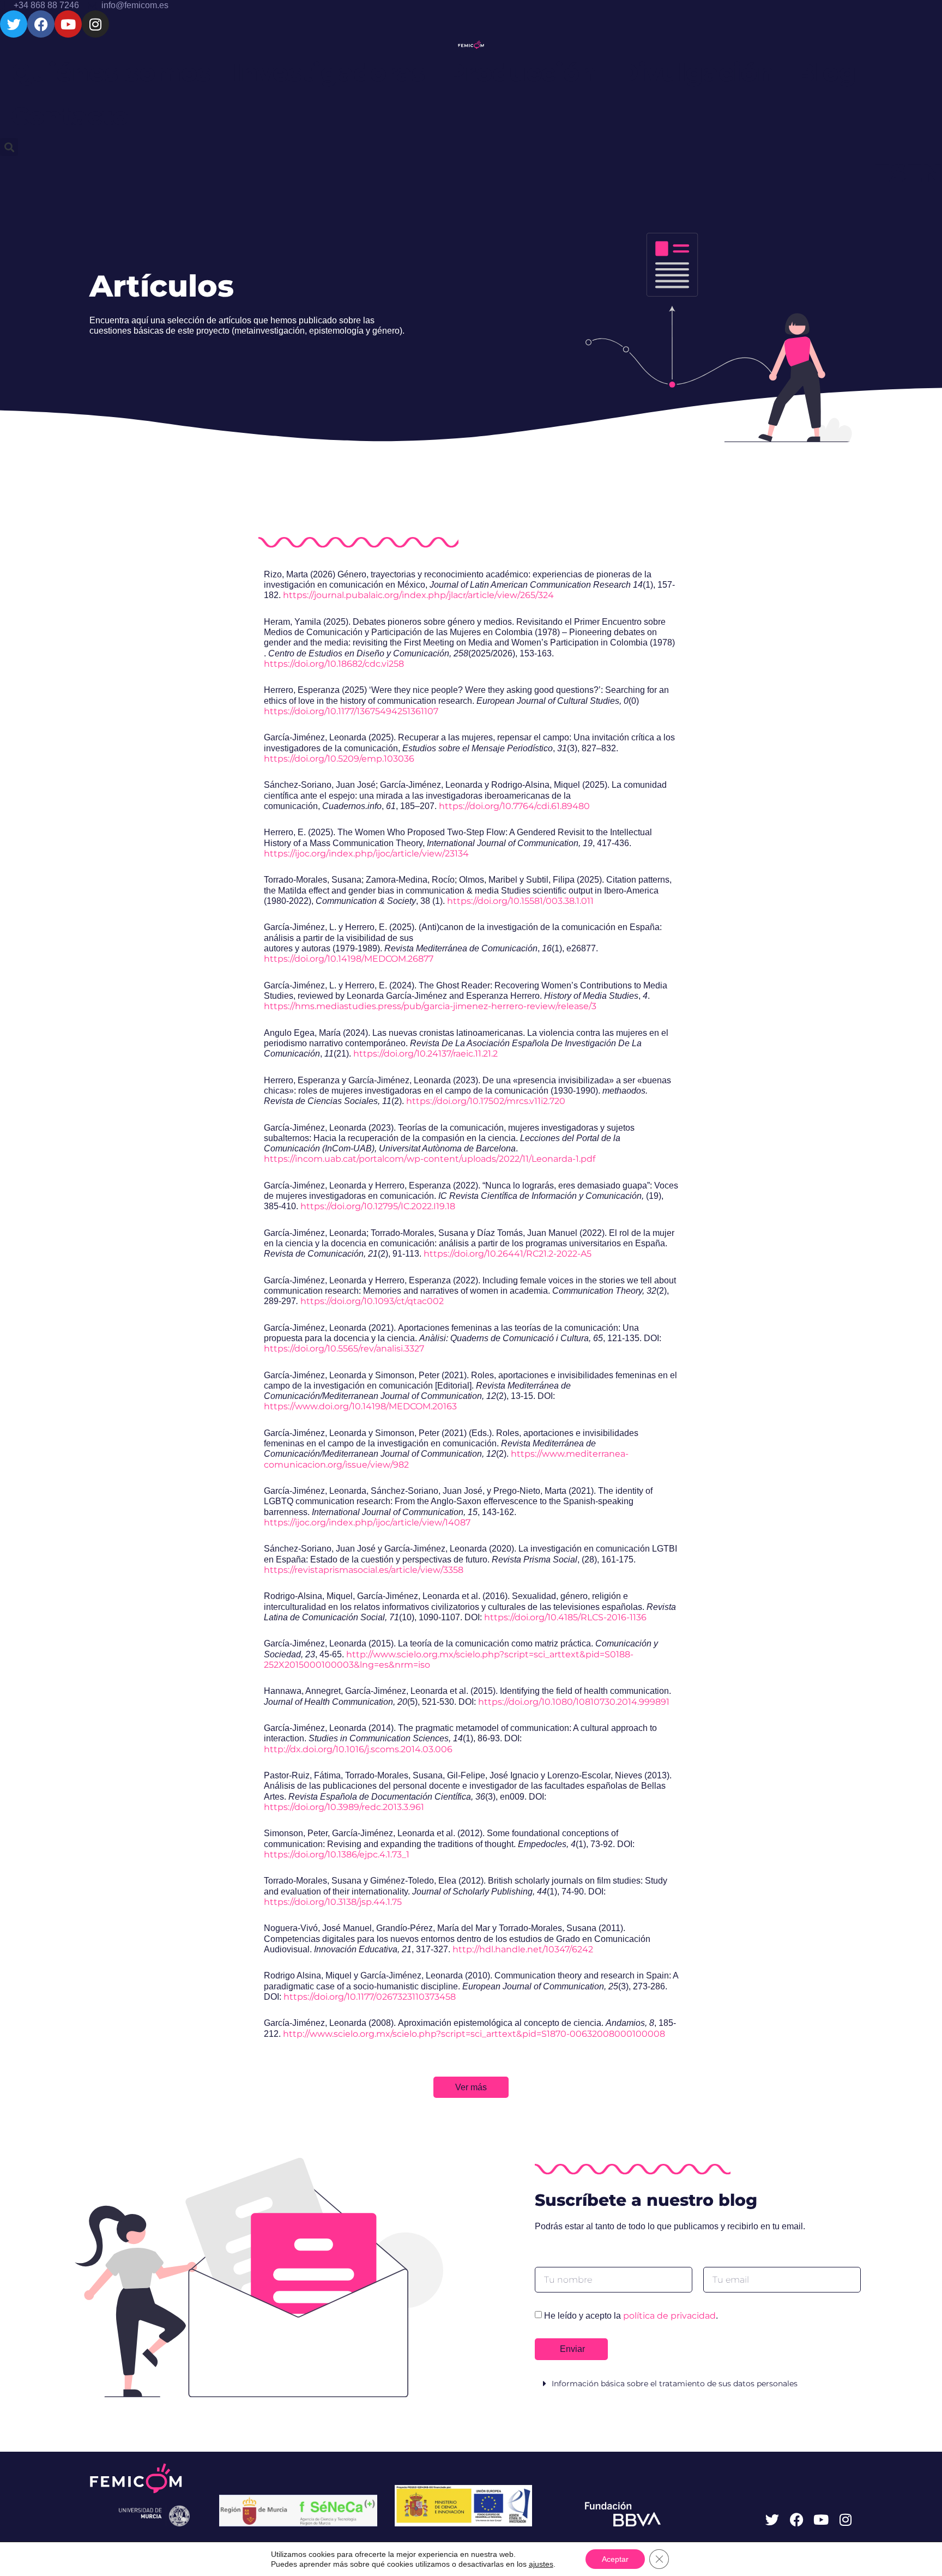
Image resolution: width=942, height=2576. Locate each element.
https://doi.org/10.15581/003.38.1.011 (520, 901)
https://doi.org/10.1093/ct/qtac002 (372, 1301)
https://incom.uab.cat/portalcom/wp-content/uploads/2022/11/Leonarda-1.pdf (430, 1159)
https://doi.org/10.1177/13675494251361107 (351, 711)
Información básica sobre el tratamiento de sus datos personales (675, 2384)
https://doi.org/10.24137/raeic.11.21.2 (425, 1054)
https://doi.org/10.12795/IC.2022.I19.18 (378, 1206)
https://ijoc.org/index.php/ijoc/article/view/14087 (367, 1522)
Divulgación (696, 72)
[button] (9, 147)
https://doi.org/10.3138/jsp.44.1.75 (333, 1902)
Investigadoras (329, 72)
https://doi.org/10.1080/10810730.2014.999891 (574, 1702)
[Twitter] (14, 24)
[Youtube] (68, 24)
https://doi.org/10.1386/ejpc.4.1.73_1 (337, 1854)
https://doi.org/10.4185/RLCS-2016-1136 (565, 1617)
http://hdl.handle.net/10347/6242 (523, 1949)
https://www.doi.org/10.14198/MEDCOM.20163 (360, 1406)
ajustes (541, 2564)
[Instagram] (95, 24)
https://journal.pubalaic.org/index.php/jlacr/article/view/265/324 (418, 595)
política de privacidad (669, 2316)
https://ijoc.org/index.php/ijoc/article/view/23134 (366, 853)
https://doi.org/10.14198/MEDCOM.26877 (349, 959)
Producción (522, 72)
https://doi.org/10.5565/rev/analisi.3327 (344, 1349)
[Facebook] (41, 24)
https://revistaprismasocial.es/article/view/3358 (364, 1570)
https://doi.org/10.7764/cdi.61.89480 (514, 806)
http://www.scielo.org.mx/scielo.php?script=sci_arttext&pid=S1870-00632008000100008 (474, 2034)
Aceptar (615, 2559)
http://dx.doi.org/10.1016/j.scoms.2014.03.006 (358, 1749)
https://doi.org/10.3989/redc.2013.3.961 (344, 1807)
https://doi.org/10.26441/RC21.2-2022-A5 (508, 1254)
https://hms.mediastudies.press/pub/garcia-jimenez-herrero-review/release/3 (430, 1006)
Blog (826, 72)
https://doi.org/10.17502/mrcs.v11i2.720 (486, 1101)
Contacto (70, 116)
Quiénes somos (111, 72)
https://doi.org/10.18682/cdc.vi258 (334, 664)
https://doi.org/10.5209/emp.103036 (339, 759)
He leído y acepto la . (631, 2316)
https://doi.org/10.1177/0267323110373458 (370, 1997)
